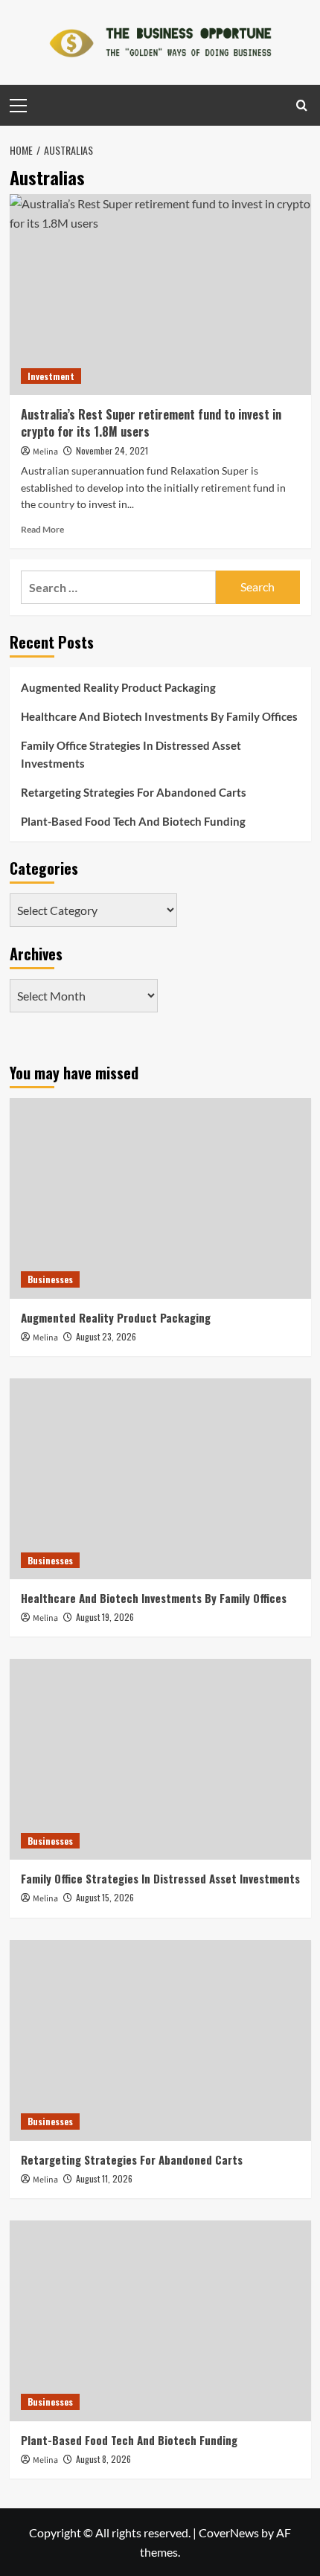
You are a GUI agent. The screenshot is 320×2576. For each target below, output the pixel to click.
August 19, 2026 (105, 1617)
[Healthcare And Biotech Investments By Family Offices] (160, 1479)
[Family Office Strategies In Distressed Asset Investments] (160, 1759)
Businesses (50, 1279)
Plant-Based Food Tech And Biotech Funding (133, 821)
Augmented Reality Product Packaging (118, 687)
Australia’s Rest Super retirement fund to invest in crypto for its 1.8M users (151, 423)
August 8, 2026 (103, 2459)
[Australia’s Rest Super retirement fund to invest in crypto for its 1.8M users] (160, 295)
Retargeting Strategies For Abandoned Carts (134, 792)
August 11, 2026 (104, 2178)
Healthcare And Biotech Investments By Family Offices (159, 716)
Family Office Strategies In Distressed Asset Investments (131, 754)
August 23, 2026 (106, 1336)
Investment (51, 376)
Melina (45, 452)
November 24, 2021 (112, 450)
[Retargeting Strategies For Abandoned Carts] (160, 2040)
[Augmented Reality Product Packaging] (160, 1198)
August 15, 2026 (105, 1897)
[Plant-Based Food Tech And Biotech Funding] (160, 2321)
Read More (42, 529)
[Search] (302, 105)
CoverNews (229, 2532)
